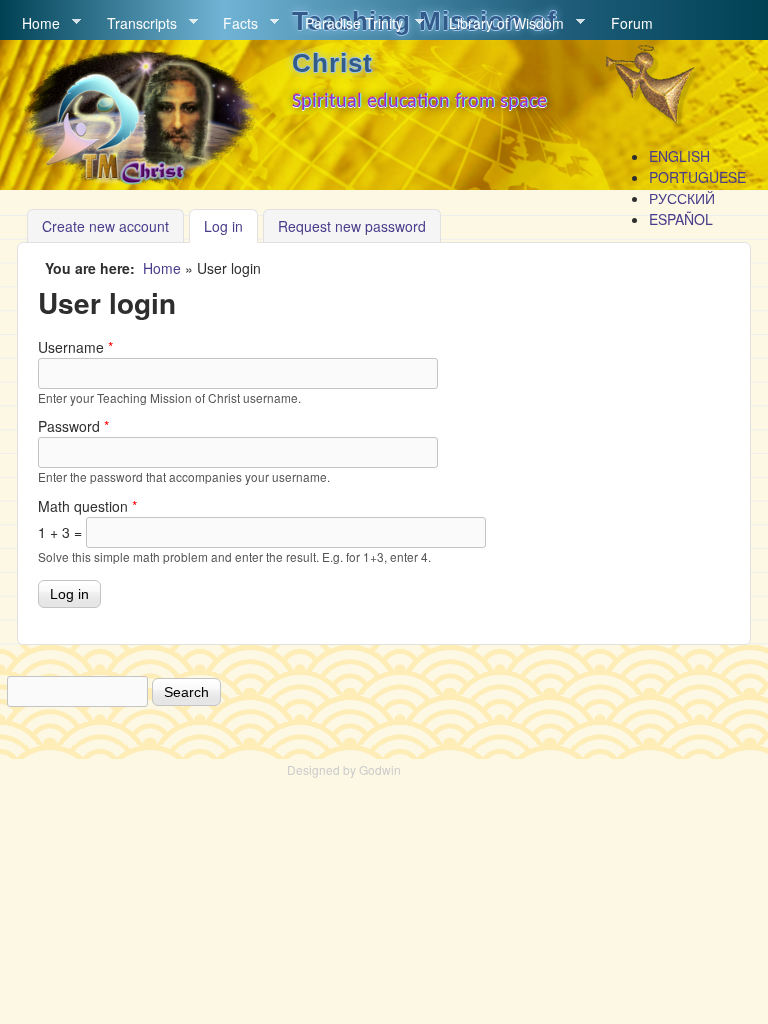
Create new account (105, 226)
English (679, 156)
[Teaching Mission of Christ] (138, 180)
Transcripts (135, 23)
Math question (87, 506)
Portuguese (697, 177)
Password (73, 426)
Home (34, 23)
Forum (632, 23)
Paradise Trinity (347, 23)
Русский (682, 198)
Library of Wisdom (499, 23)
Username (75, 347)
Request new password (352, 226)
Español (681, 219)
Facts (233, 23)
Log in (231, 226)
